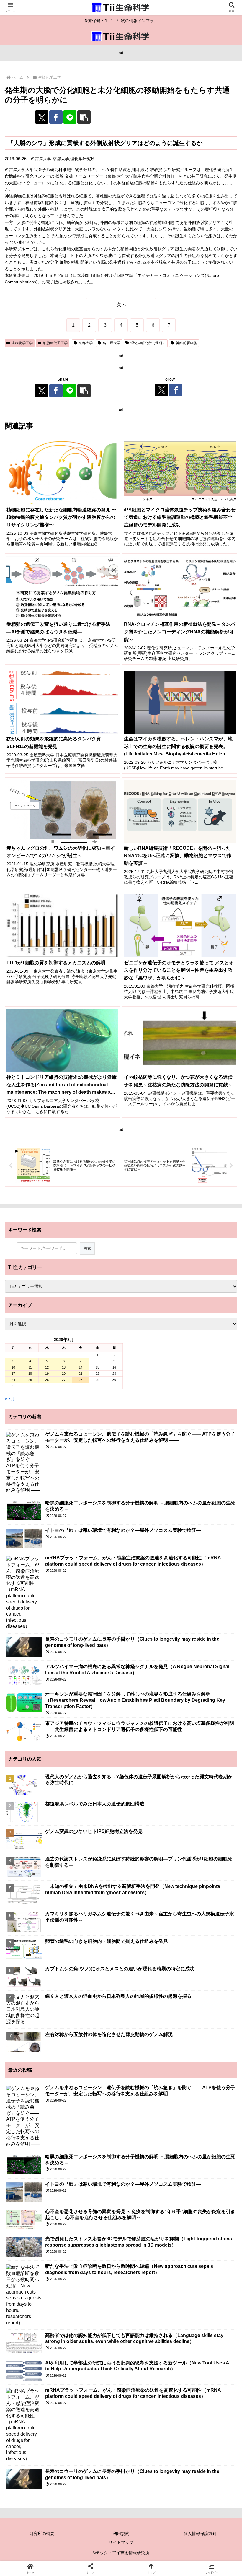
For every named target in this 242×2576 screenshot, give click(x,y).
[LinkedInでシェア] (148, 1900)
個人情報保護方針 (200, 2533)
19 (47, 1374)
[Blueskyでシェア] (148, 1868)
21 (81, 1374)
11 (30, 1367)
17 (13, 1374)
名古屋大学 (112, 343)
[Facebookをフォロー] (176, 390)
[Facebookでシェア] (56, 117)
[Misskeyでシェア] (202, 1868)
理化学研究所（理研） (148, 343)
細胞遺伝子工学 (55, 343)
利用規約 (121, 2533)
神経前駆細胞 (187, 343)
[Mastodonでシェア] (94, 1868)
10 (13, 1367)
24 (13, 1380)
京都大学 (86, 343)
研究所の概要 (42, 2533)
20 (64, 1374)
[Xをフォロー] (162, 390)
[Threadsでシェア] (94, 1884)
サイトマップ (121, 2542)
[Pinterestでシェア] (94, 1900)
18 (30, 1374)
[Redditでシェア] (148, 1884)
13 (64, 1367)
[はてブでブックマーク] (202, 1884)
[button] (84, 117)
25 (30, 1380)
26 (47, 1380)
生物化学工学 (22, 343)
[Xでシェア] (42, 117)
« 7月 (10, 1399)
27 (64, 1380)
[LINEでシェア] (70, 117)
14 (81, 1367)
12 (47, 1367)
